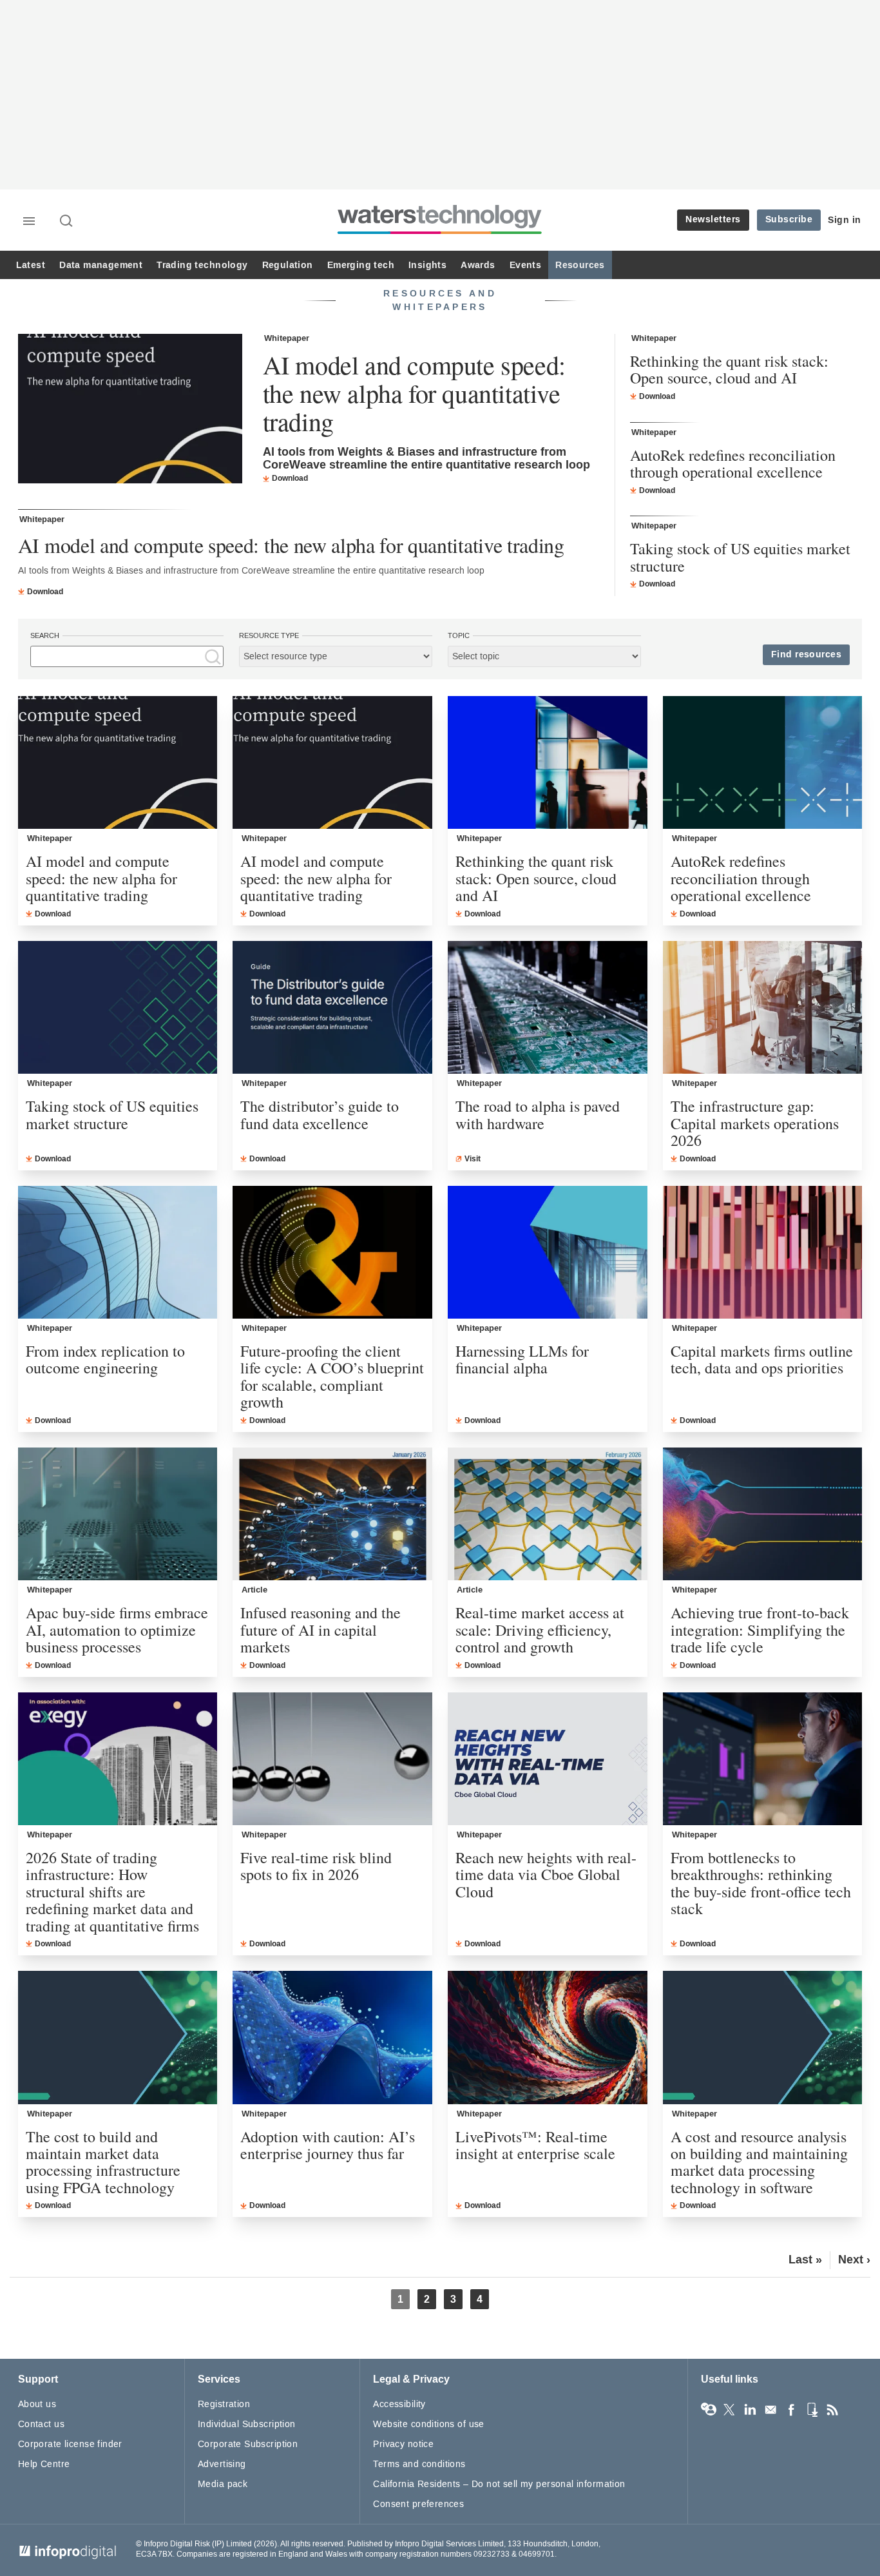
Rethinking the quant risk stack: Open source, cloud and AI (729, 370)
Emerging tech (361, 265)
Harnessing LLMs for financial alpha (522, 1360)
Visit (473, 1159)
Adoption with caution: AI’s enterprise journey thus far (328, 2145)
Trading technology (202, 265)
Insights (427, 265)
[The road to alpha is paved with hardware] (548, 1007)
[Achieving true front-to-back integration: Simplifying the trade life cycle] (763, 1514)
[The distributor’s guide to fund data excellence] (332, 1007)
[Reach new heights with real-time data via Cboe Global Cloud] (548, 1759)
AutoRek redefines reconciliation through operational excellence (733, 464)
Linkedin (750, 2410)
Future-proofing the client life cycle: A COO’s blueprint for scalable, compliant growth (332, 1377)
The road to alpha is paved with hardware (538, 1115)
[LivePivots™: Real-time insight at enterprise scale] (548, 2037)
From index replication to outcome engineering (105, 1360)
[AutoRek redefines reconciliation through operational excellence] (763, 762)
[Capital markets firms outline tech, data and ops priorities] (763, 1252)
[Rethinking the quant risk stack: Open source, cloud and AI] (548, 762)
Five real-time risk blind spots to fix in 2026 (316, 1866)
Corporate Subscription (248, 2444)
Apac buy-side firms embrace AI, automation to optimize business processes (117, 1630)
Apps (812, 2410)
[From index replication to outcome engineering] (118, 1252)
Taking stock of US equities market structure (740, 557)
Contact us (41, 2424)
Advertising (222, 2464)
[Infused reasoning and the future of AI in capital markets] (332, 1514)
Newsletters (713, 219)
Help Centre (44, 2464)
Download (290, 478)
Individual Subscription (247, 2424)
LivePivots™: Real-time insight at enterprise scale (535, 2145)
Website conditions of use (429, 2424)
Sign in (845, 220)
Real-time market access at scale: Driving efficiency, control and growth (540, 1630)
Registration (224, 2404)
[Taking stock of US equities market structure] (118, 1007)
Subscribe (789, 219)
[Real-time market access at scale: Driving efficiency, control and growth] (548, 1514)
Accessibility (399, 2404)
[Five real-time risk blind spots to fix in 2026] (332, 1759)
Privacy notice (403, 2444)
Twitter (729, 2410)
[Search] (67, 222)
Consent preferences (418, 2504)
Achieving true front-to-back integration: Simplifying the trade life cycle (760, 1630)
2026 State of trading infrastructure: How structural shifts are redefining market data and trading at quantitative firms (112, 1892)
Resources (580, 265)
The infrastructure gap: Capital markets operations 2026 (755, 1123)
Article (254, 1590)
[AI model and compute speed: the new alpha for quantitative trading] (130, 410)
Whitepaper (287, 338)
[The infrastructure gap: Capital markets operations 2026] (763, 1007)
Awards (478, 265)
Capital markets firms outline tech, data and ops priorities (762, 1360)
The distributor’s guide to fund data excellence (320, 1115)
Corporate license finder (70, 2444)
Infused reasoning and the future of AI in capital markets (320, 1630)
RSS (832, 2410)
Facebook (791, 2410)
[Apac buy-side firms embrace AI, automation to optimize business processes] (118, 1514)
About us (37, 2404)
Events (525, 265)
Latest (31, 265)
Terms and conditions (419, 2464)
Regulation (288, 265)
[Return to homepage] (440, 234)
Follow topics (709, 2410)
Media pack (223, 2484)
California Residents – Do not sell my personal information (499, 2484)
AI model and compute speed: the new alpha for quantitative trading (414, 393)
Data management (101, 265)
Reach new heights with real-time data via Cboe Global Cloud (546, 1874)
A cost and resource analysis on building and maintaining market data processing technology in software (759, 2162)
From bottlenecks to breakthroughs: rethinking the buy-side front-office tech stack (761, 1883)
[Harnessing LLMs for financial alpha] (548, 1252)
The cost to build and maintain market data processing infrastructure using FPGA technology (103, 2162)
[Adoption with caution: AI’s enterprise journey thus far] (332, 2037)
